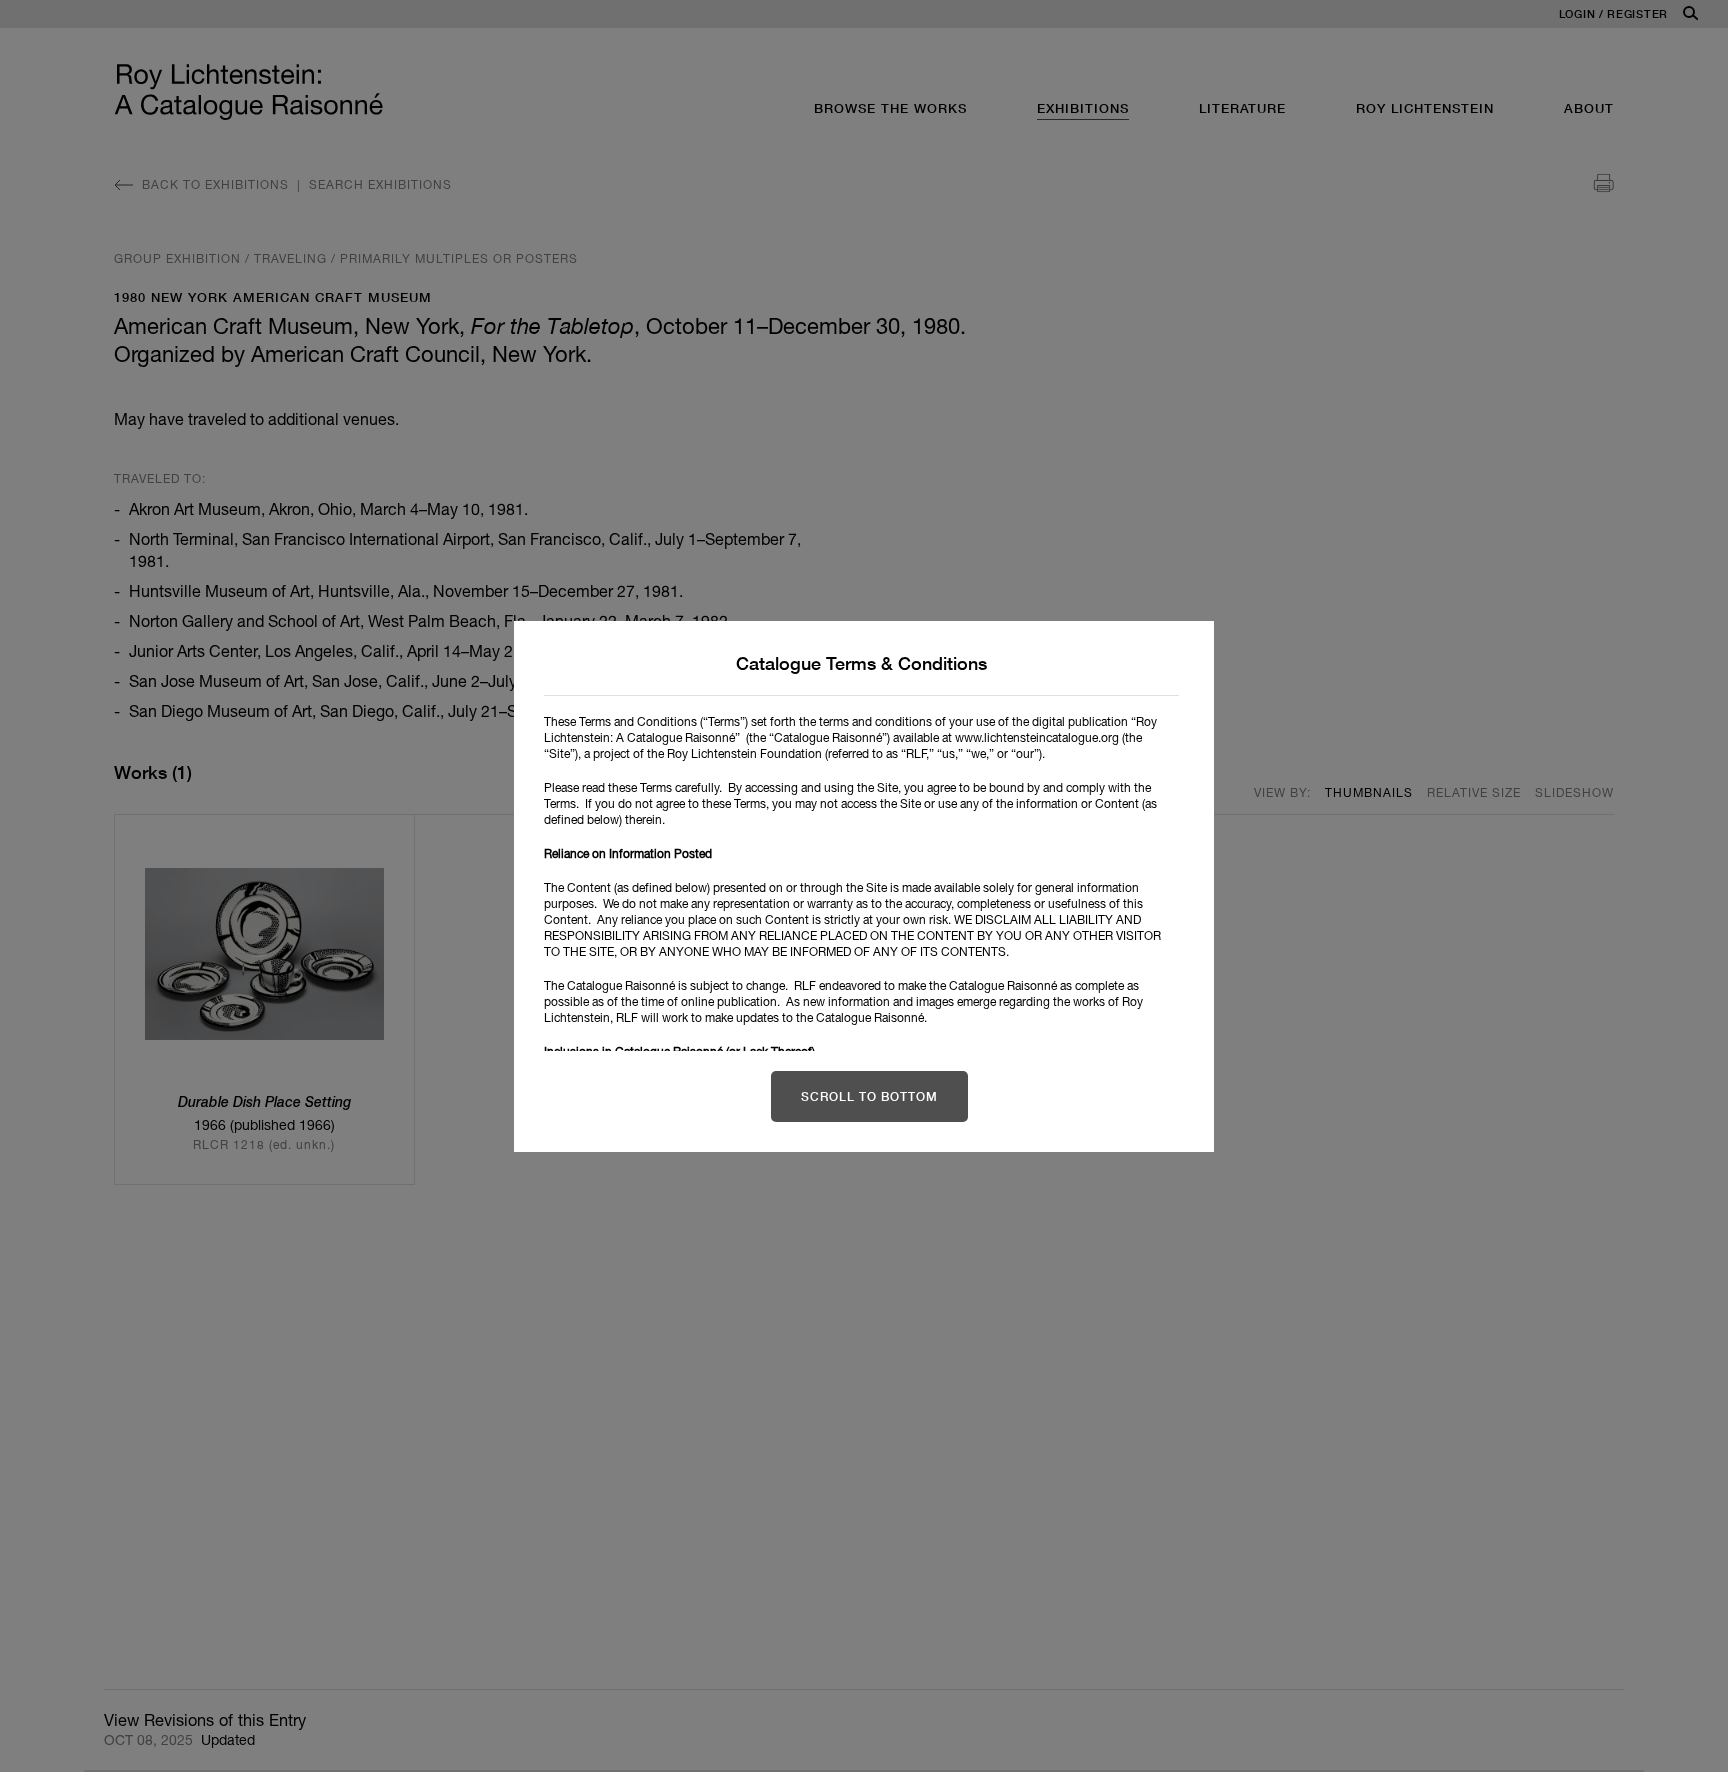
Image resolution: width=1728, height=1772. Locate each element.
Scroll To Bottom (869, 1096)
